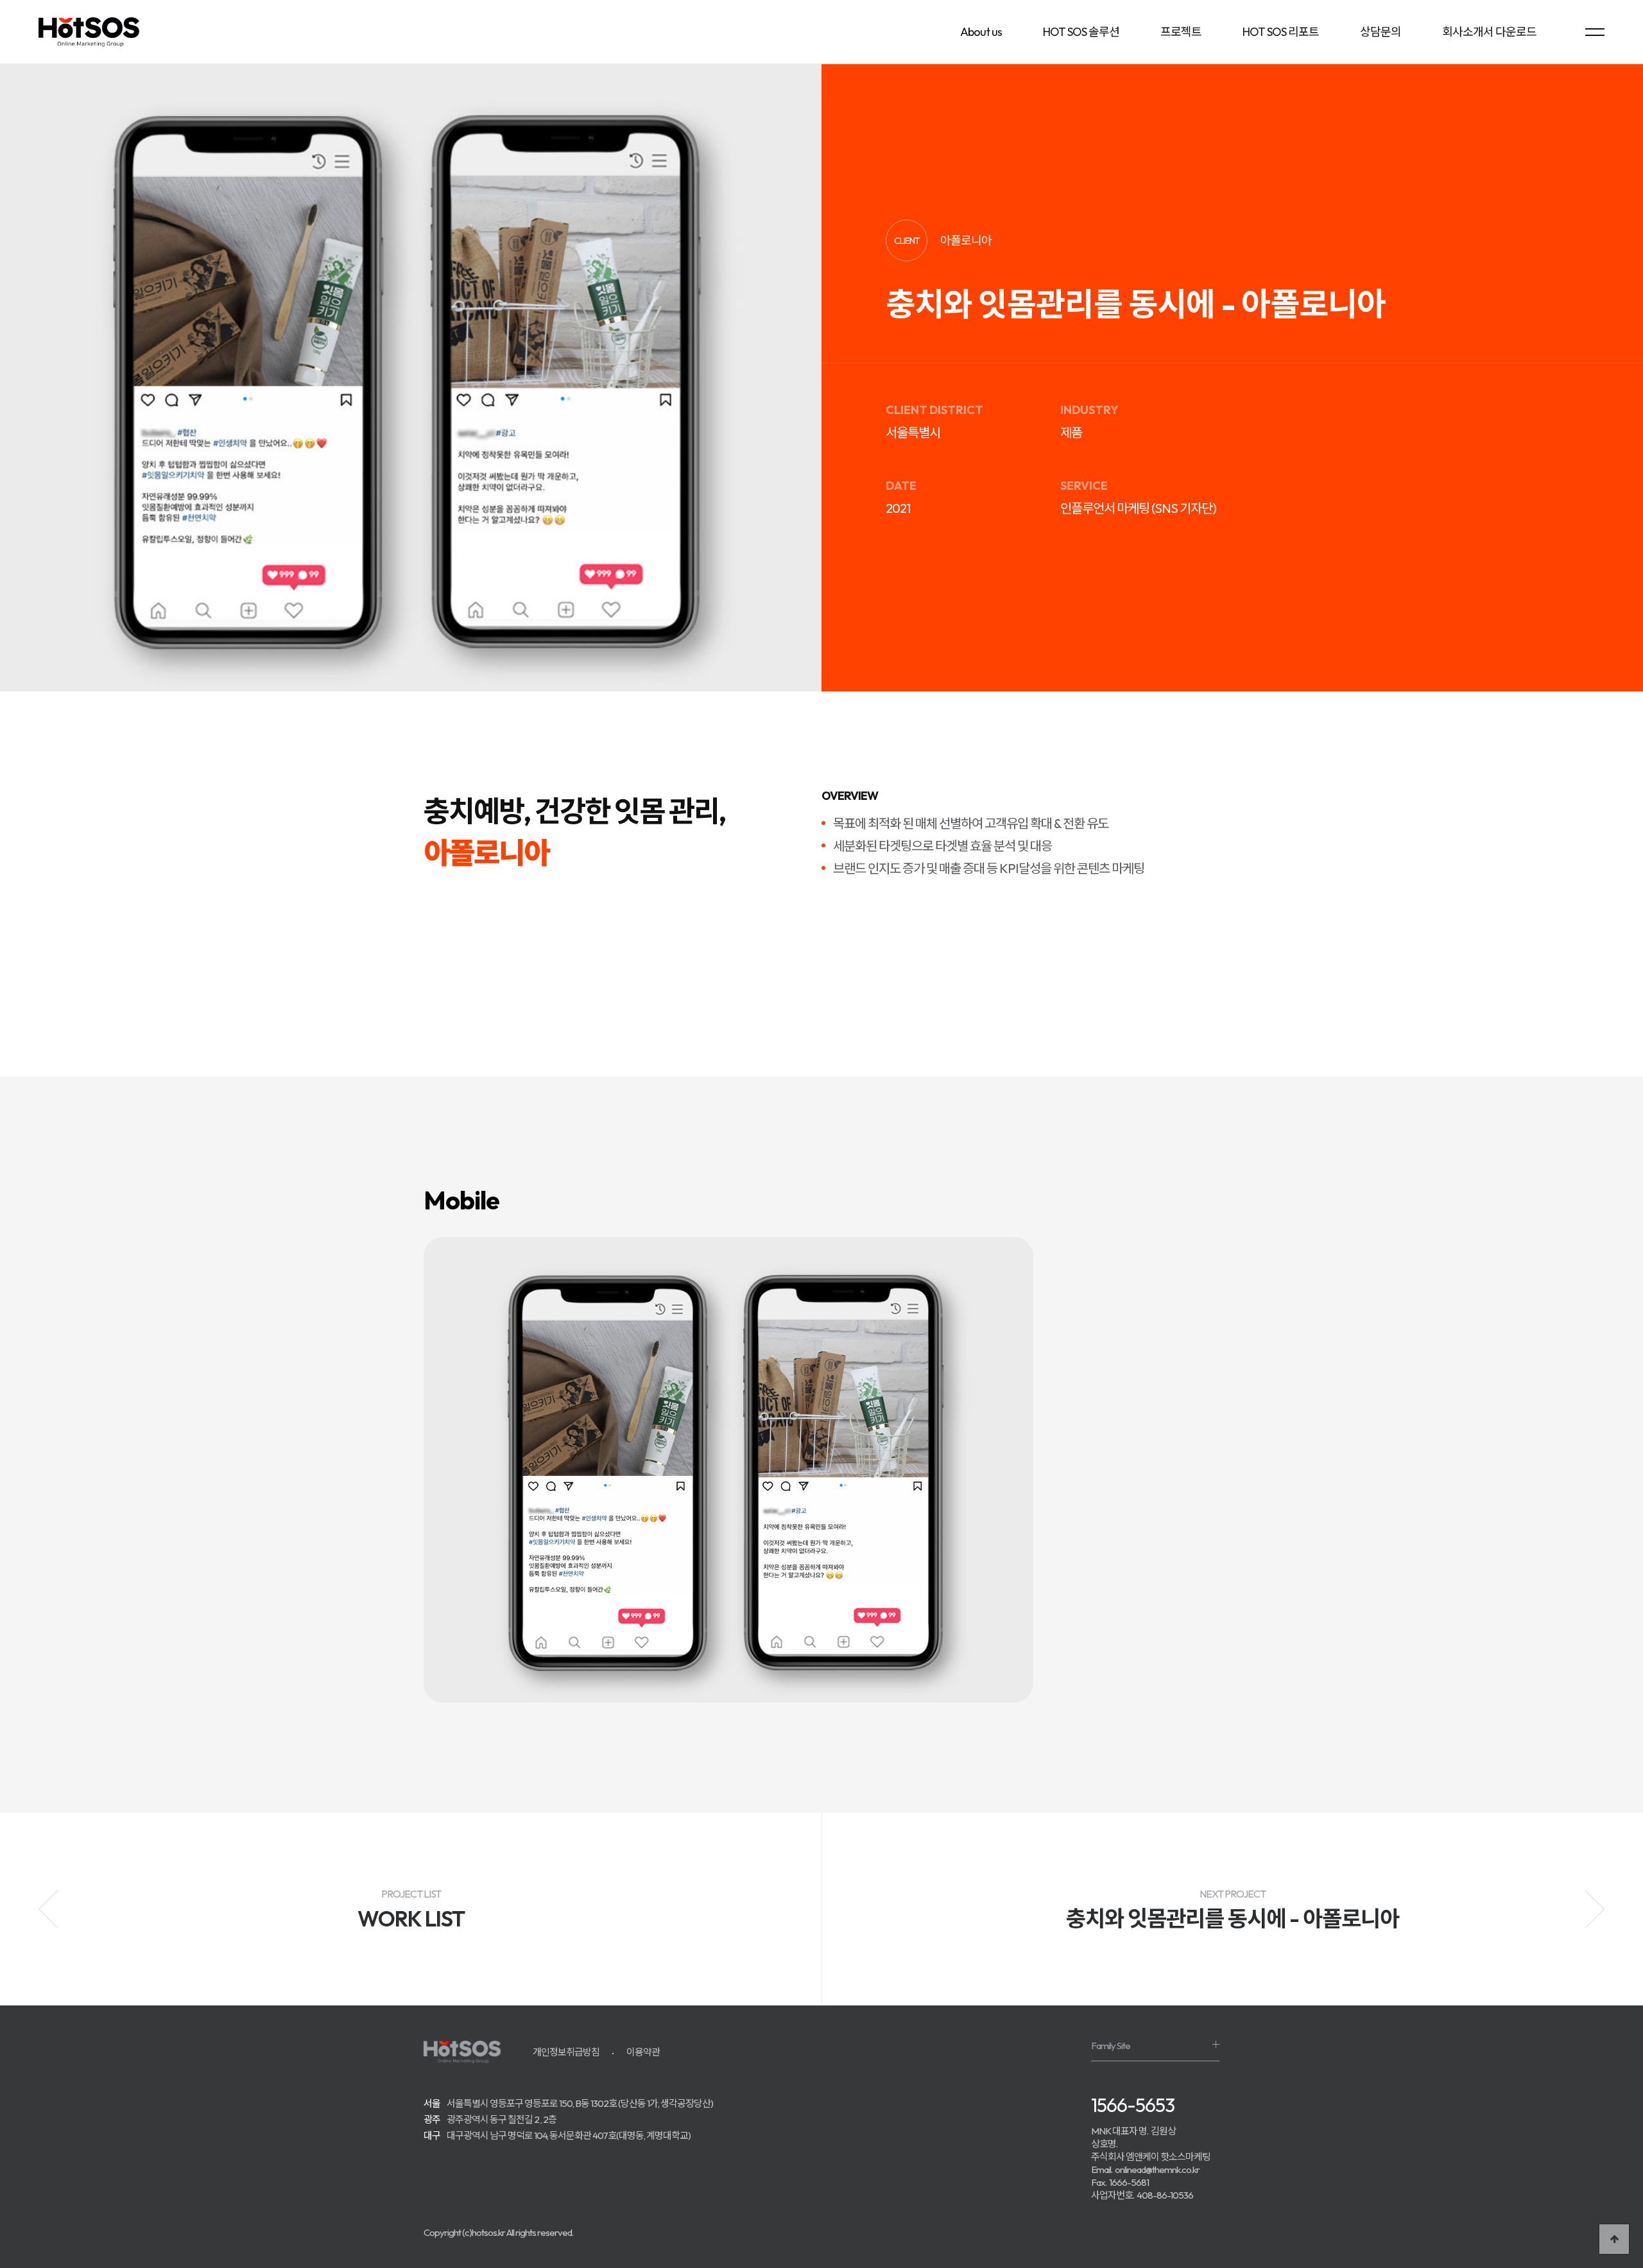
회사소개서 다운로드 (1489, 32)
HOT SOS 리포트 (1281, 32)
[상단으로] (1614, 2239)
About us (981, 32)
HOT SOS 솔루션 (1081, 32)
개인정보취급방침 (566, 2052)
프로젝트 (1181, 32)
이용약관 (643, 2052)
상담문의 (1381, 32)
